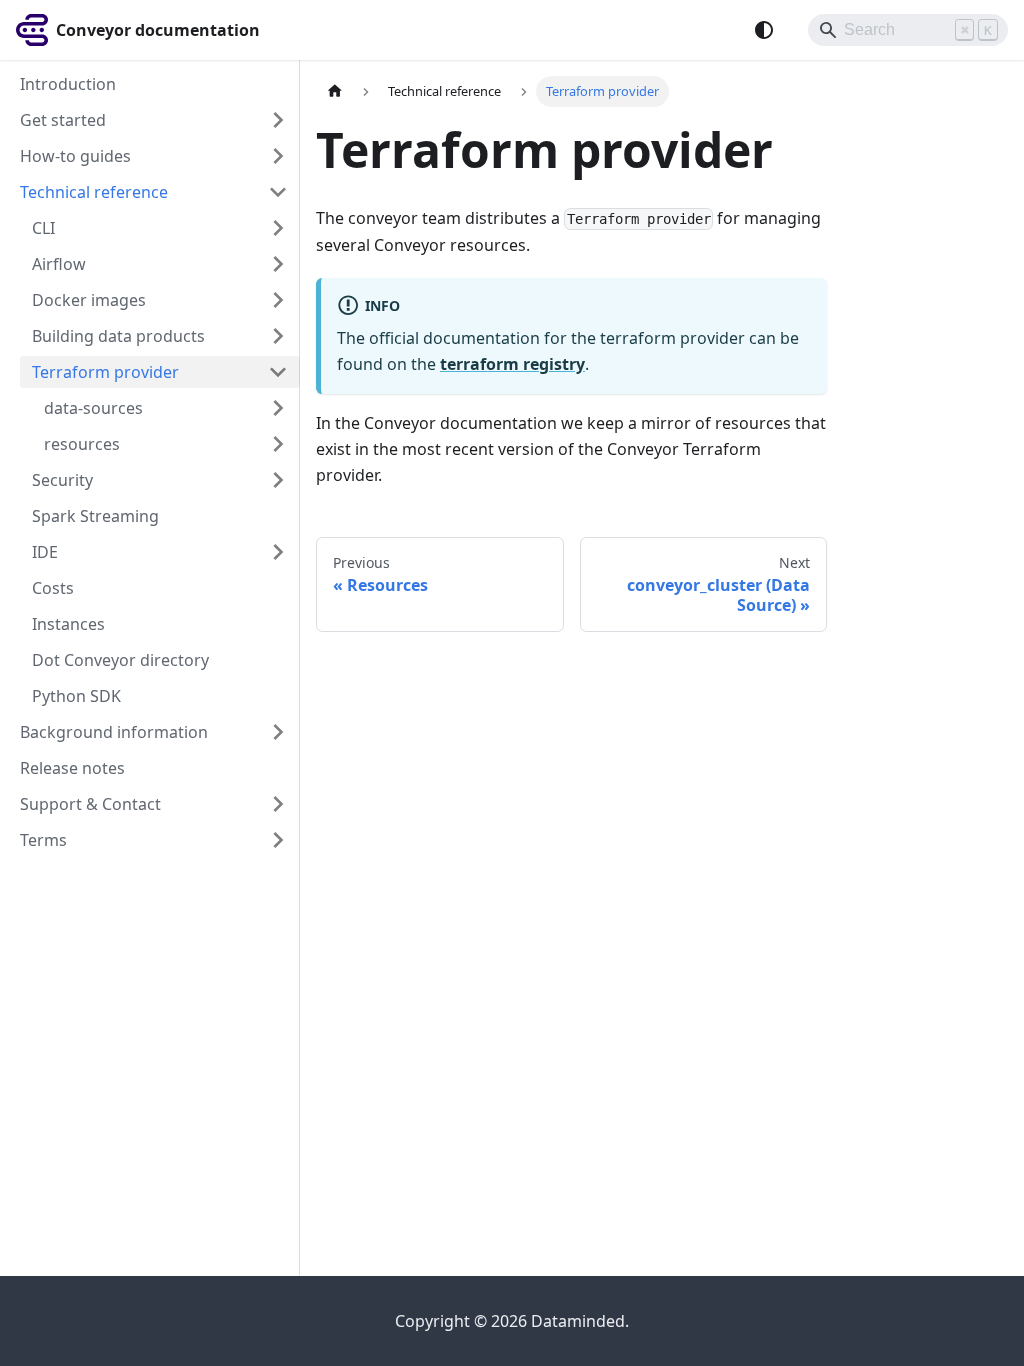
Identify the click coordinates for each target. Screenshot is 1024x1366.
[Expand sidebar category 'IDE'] (278, 552)
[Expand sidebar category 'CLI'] (278, 228)
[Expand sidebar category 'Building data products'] (278, 336)
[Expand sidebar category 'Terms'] (278, 840)
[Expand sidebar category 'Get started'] (278, 120)
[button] (166, 408)
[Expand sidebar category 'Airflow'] (278, 264)
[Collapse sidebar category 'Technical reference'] (278, 192)
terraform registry (512, 364)
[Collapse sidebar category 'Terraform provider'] (278, 372)
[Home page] (335, 91)
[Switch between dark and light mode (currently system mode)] (764, 30)
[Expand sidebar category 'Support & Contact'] (278, 804)
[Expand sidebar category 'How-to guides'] (278, 156)
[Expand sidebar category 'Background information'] (278, 732)
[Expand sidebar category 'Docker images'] (278, 300)
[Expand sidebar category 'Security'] (278, 480)
